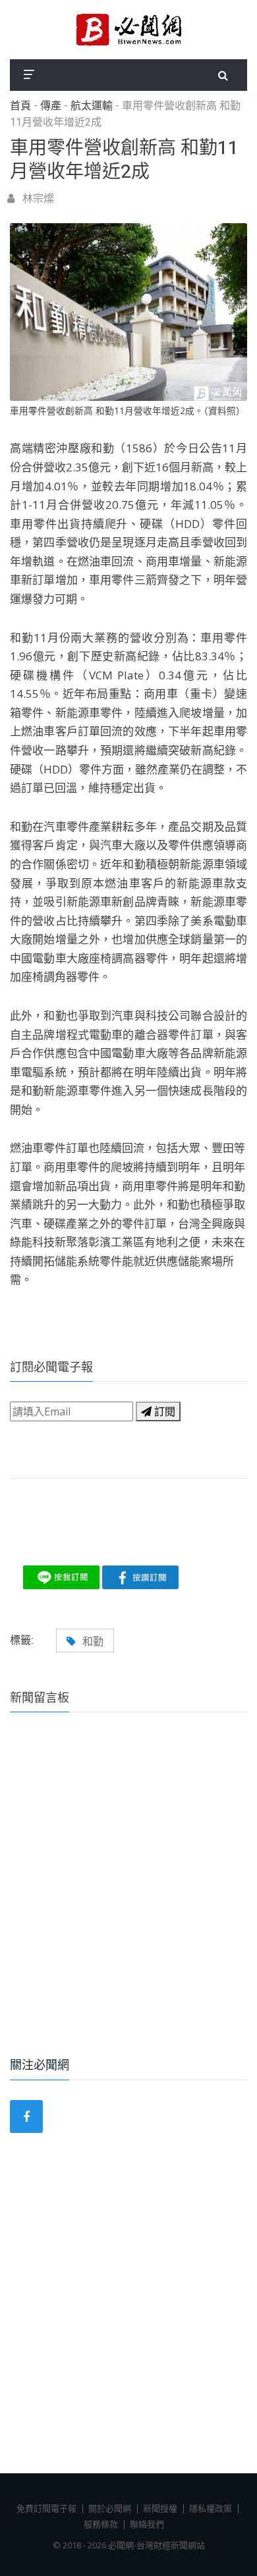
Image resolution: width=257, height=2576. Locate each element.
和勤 (93, 1641)
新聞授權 (160, 2508)
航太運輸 (92, 106)
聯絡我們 (147, 2524)
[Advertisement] (128, 1903)
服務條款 (101, 2524)
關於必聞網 (110, 2508)
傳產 (51, 106)
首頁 (20, 106)
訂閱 (163, 1411)
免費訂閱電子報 (46, 2508)
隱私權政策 (211, 2508)
